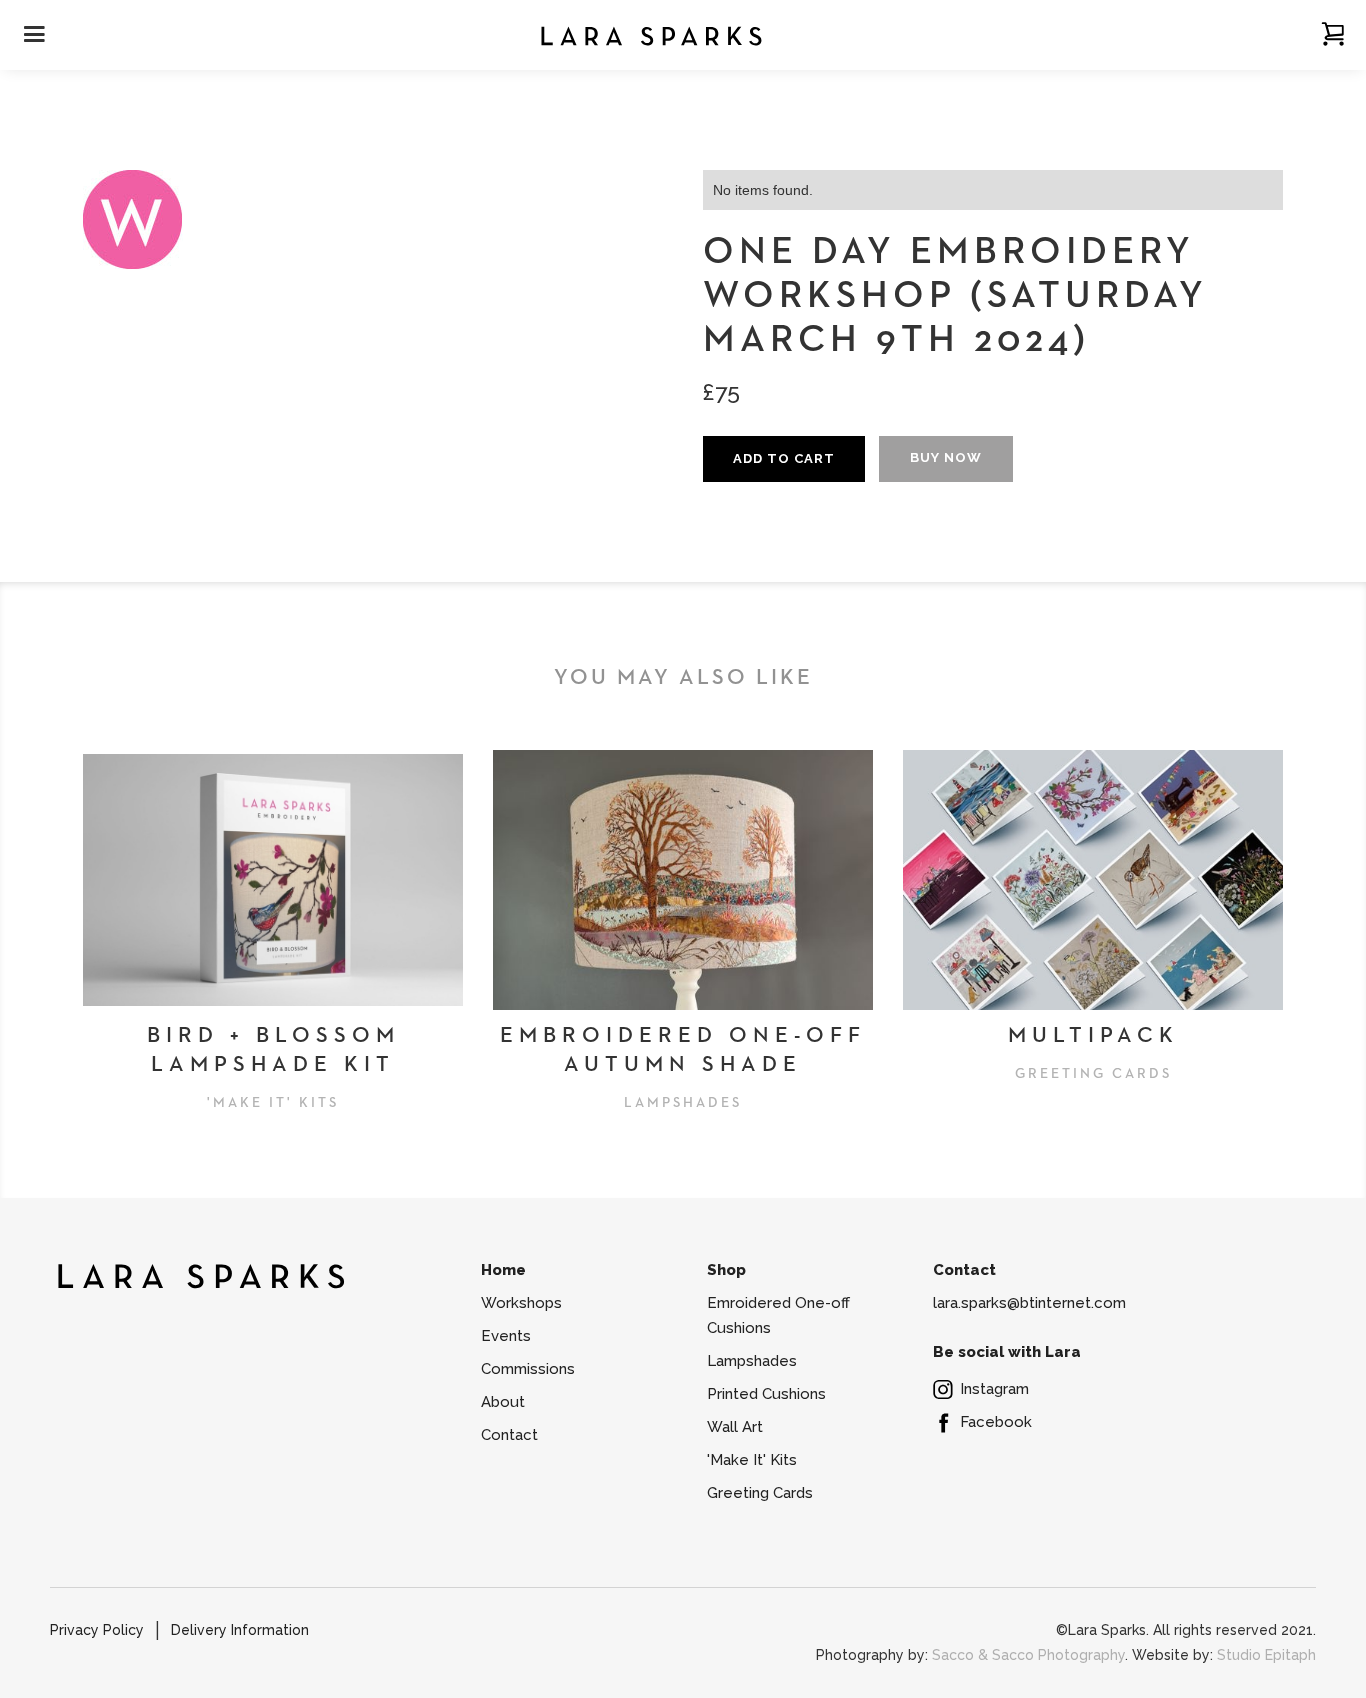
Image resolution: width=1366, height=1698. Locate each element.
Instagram (994, 1389)
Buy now (946, 457)
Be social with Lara (1007, 1352)
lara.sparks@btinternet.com (1029, 1303)
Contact (509, 1435)
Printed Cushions (766, 1394)
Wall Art (735, 1427)
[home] (650, 34)
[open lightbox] (133, 220)
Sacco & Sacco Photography (1028, 1655)
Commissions (528, 1369)
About (503, 1402)
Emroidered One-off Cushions (778, 1315)
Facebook (996, 1422)
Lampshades (752, 1361)
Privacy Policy (97, 1630)
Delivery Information (240, 1630)
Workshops (521, 1303)
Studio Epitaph (1266, 1655)
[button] (1333, 33)
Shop (726, 1270)
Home (503, 1270)
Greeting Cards (760, 1493)
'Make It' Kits (752, 1460)
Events (506, 1336)
